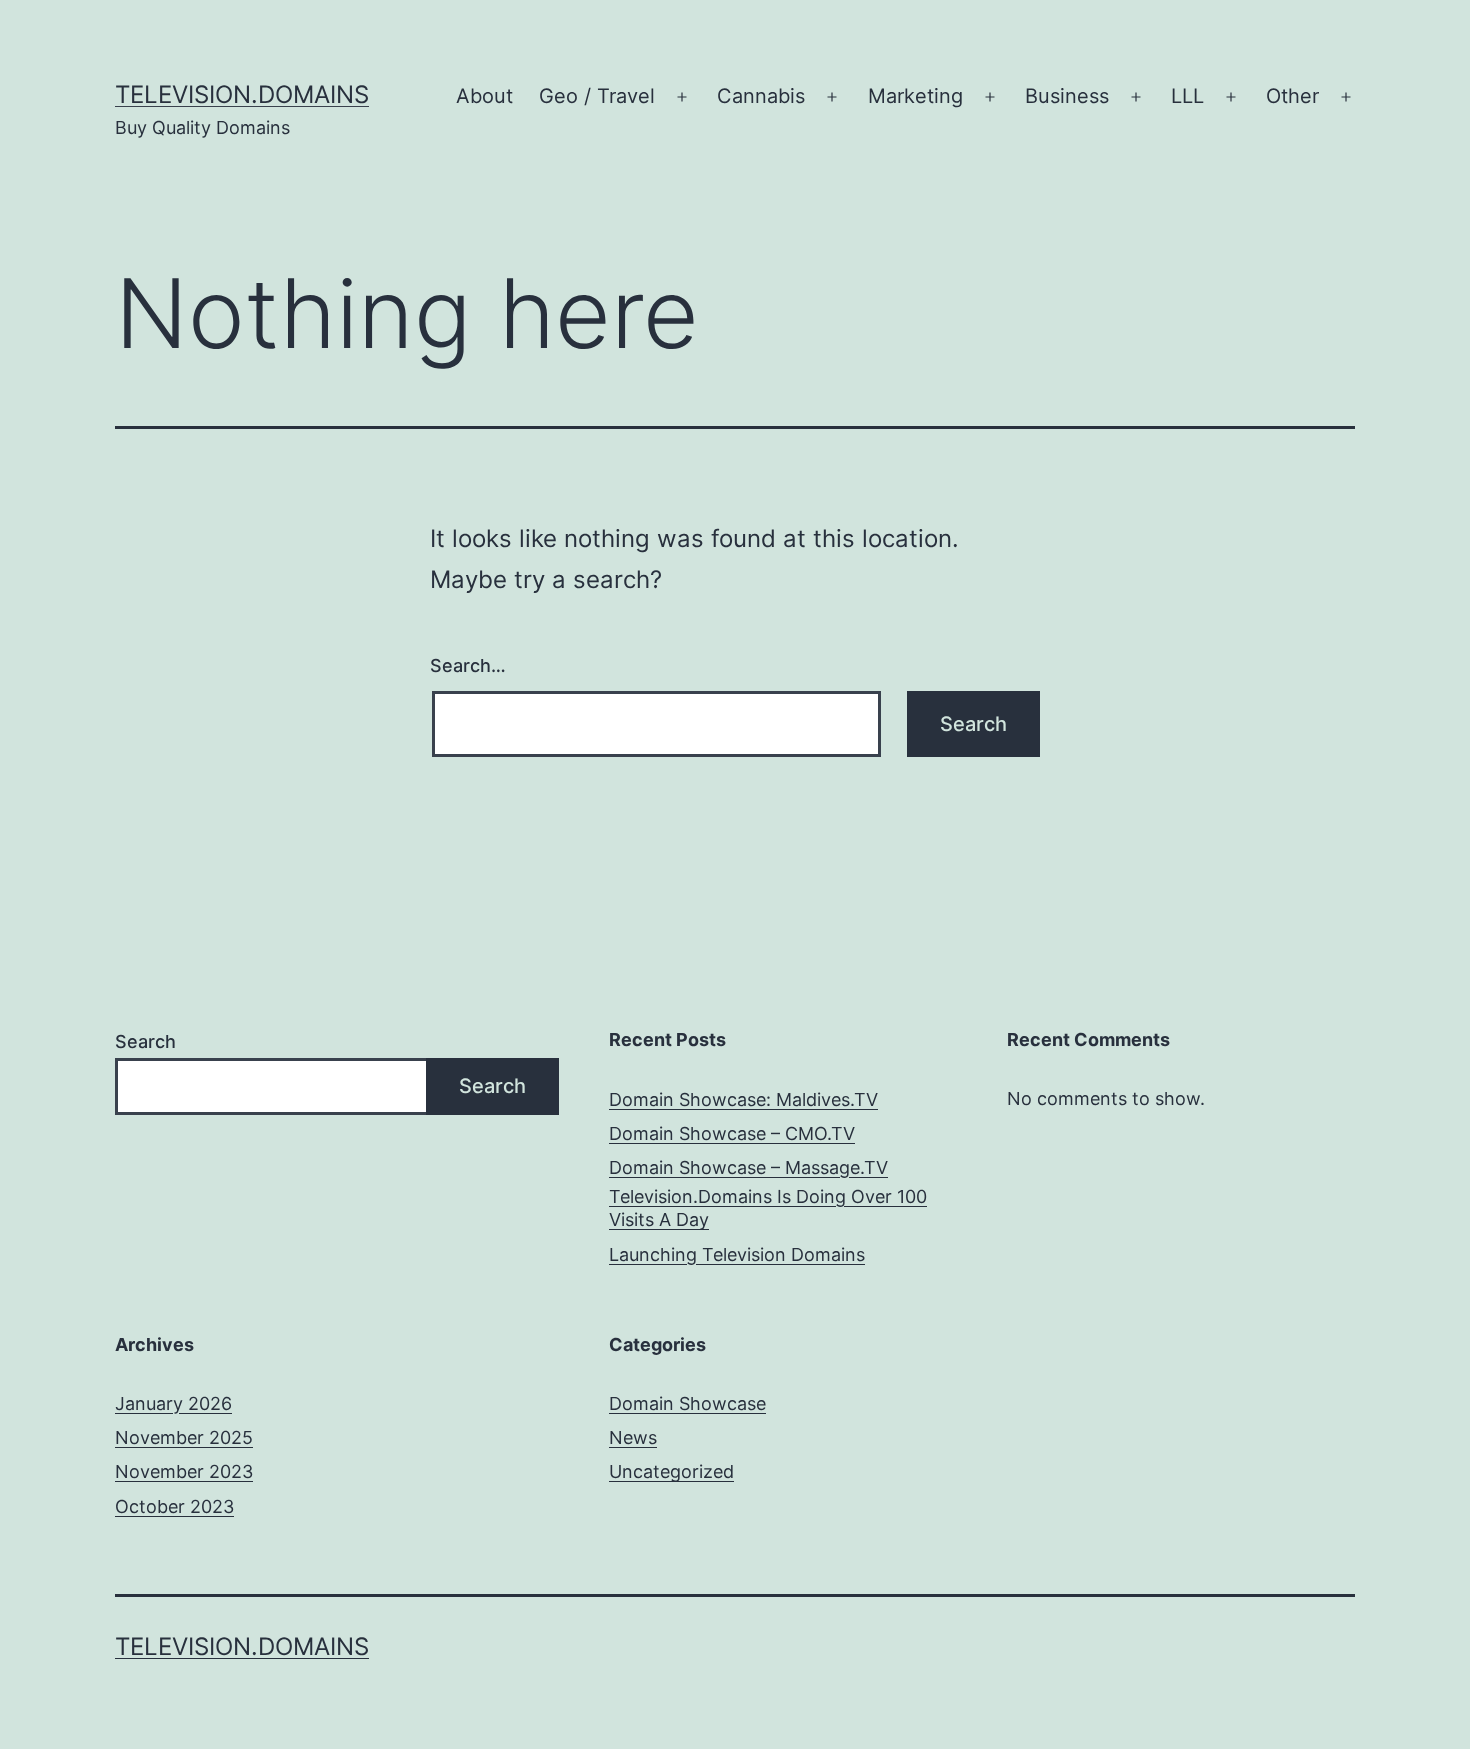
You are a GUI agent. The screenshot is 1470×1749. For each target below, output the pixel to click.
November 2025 (184, 1437)
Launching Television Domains (737, 1254)
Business (1067, 96)
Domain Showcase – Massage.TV (748, 1167)
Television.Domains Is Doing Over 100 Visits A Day (768, 1208)
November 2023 (184, 1471)
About (484, 96)
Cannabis (761, 96)
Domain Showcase (687, 1403)
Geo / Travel (597, 96)
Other (1292, 96)
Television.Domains (242, 94)
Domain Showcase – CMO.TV (732, 1133)
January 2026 (173, 1403)
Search (145, 1041)
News (633, 1437)
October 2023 (174, 1506)
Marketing (915, 96)
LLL (1187, 96)
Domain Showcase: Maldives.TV (743, 1099)
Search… (468, 665)
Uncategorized (671, 1471)
